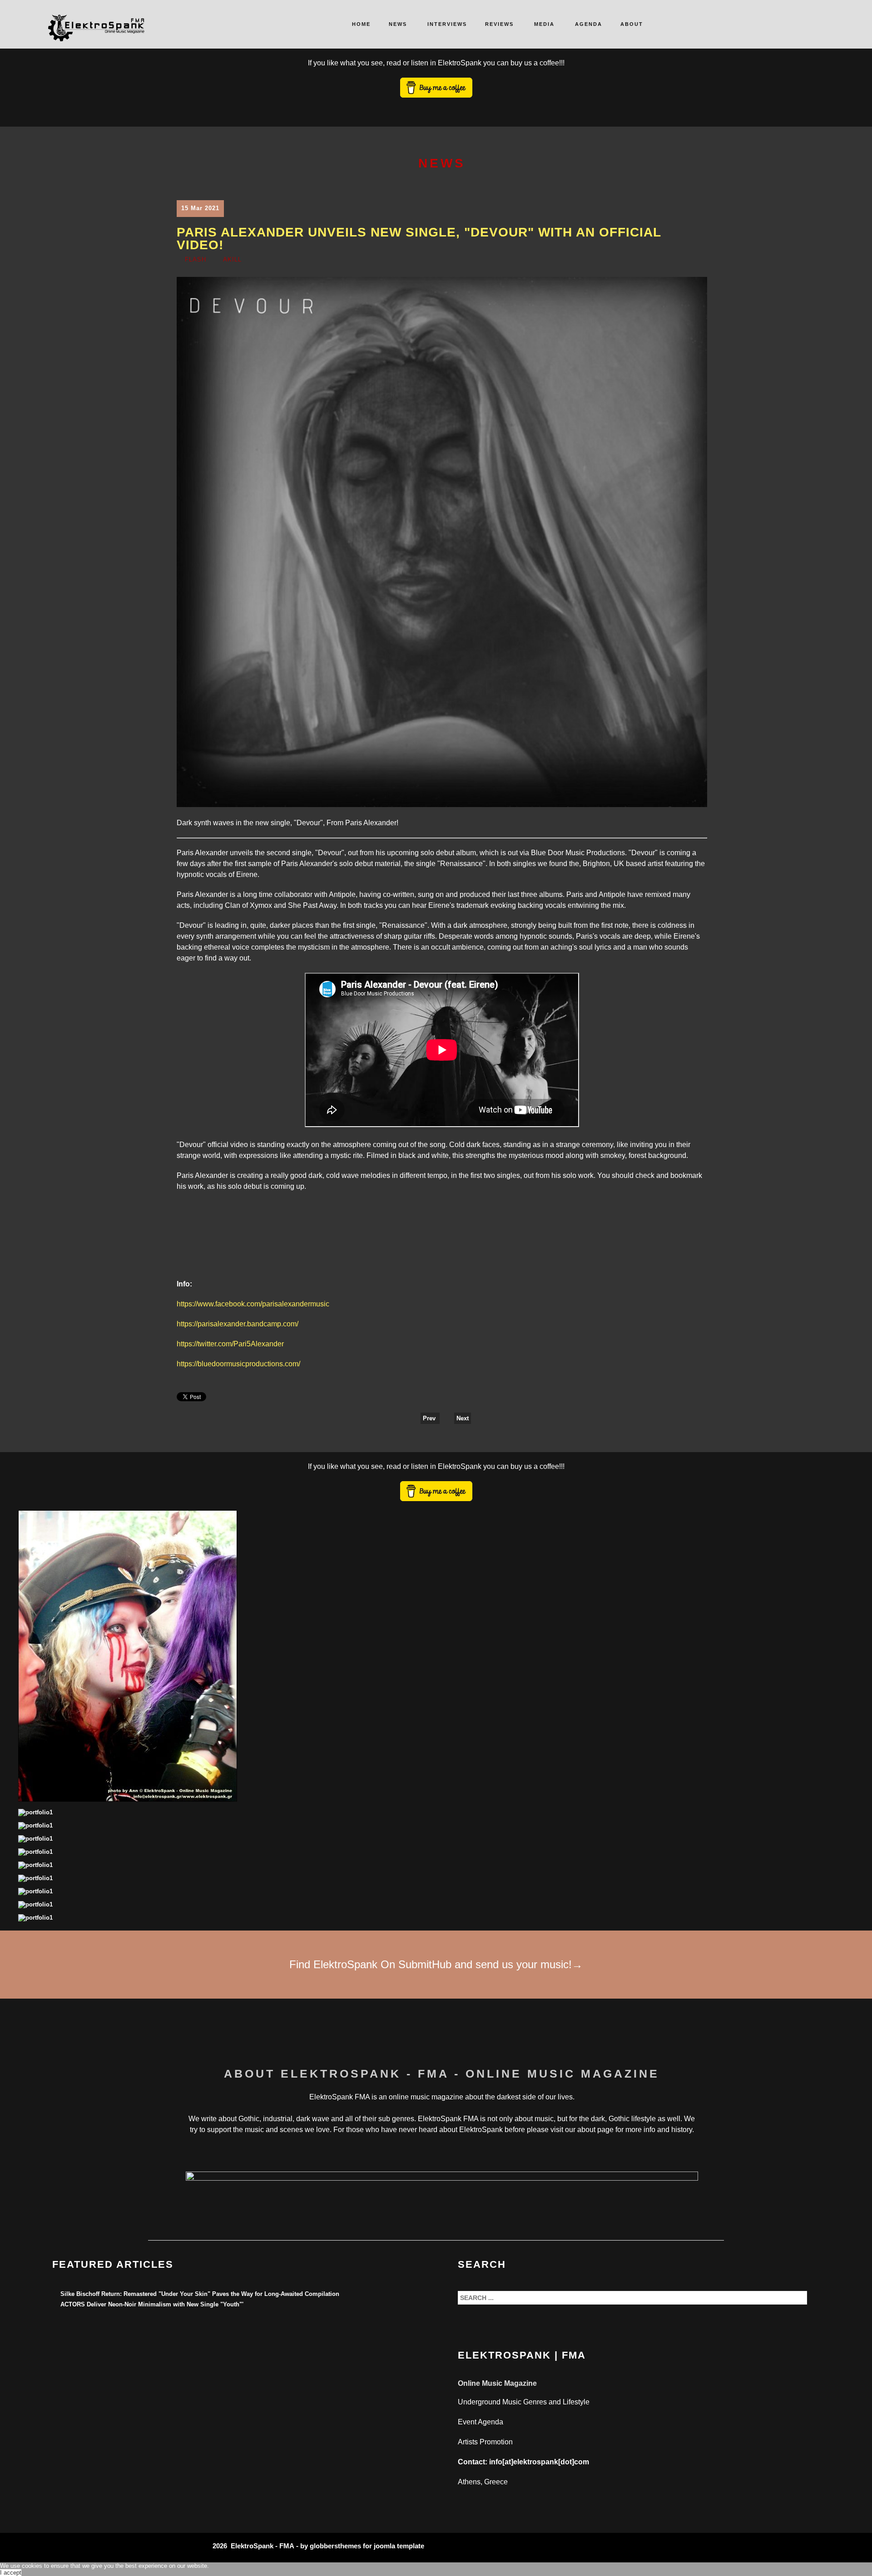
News (398, 24)
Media (544, 24)
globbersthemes (335, 2546)
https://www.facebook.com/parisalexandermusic (253, 1304)
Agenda (589, 24)
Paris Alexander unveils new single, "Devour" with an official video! (419, 239)
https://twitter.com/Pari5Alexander (230, 1344)
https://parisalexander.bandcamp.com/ (238, 1324)
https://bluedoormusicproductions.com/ (238, 1364)
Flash (196, 259)
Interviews (447, 24)
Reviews (499, 24)
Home (361, 24)
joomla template (399, 2546)
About (632, 24)
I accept (11, 2573)
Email (701, 262)
